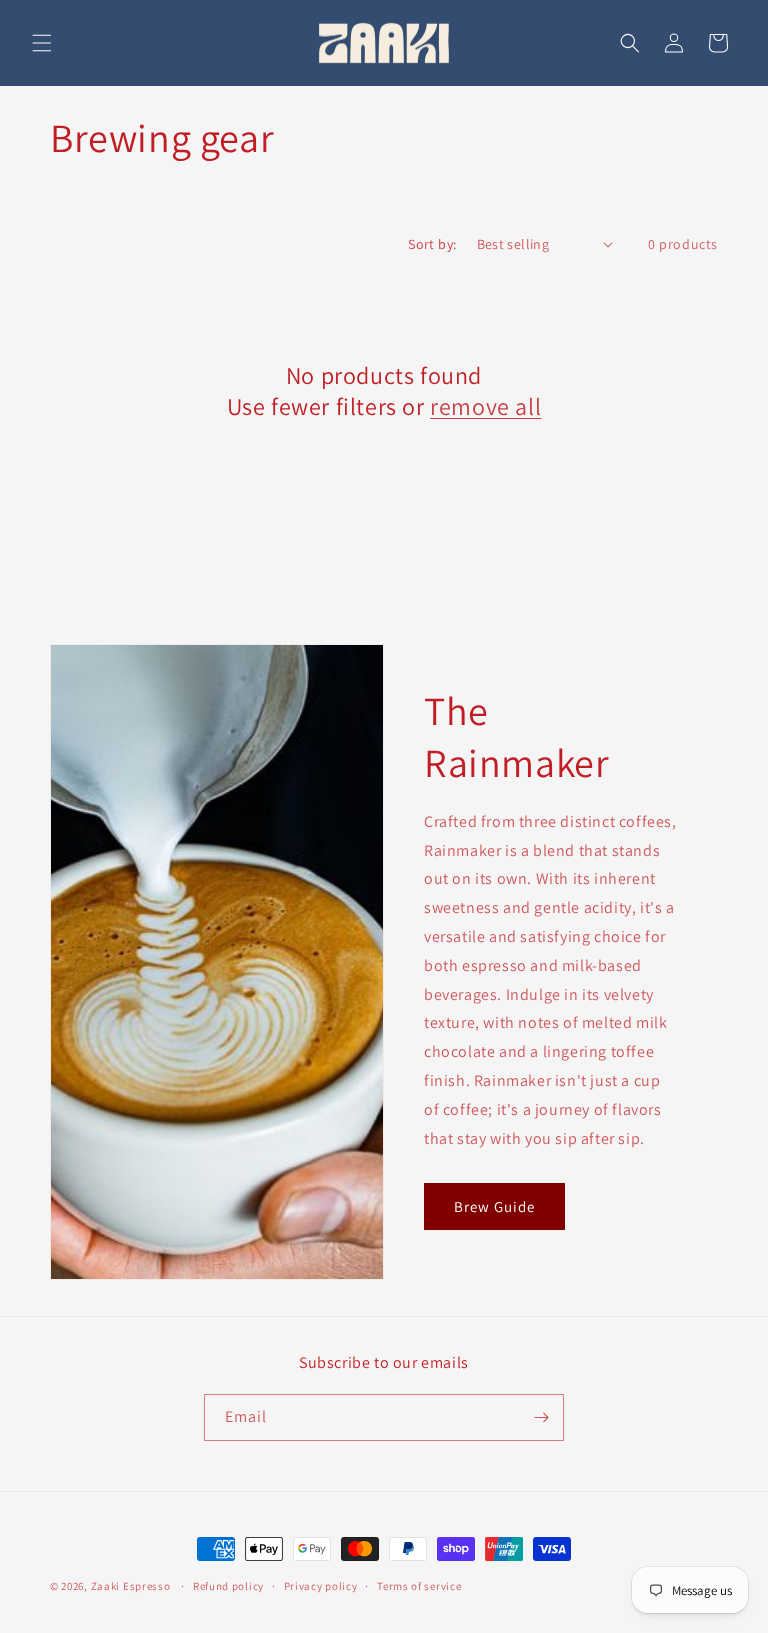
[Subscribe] (541, 1417)
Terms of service (419, 1586)
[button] (42, 43)
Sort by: (432, 244)
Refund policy (228, 1586)
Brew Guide (494, 1206)
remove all (485, 406)
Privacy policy (321, 1586)
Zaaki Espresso (131, 1586)
